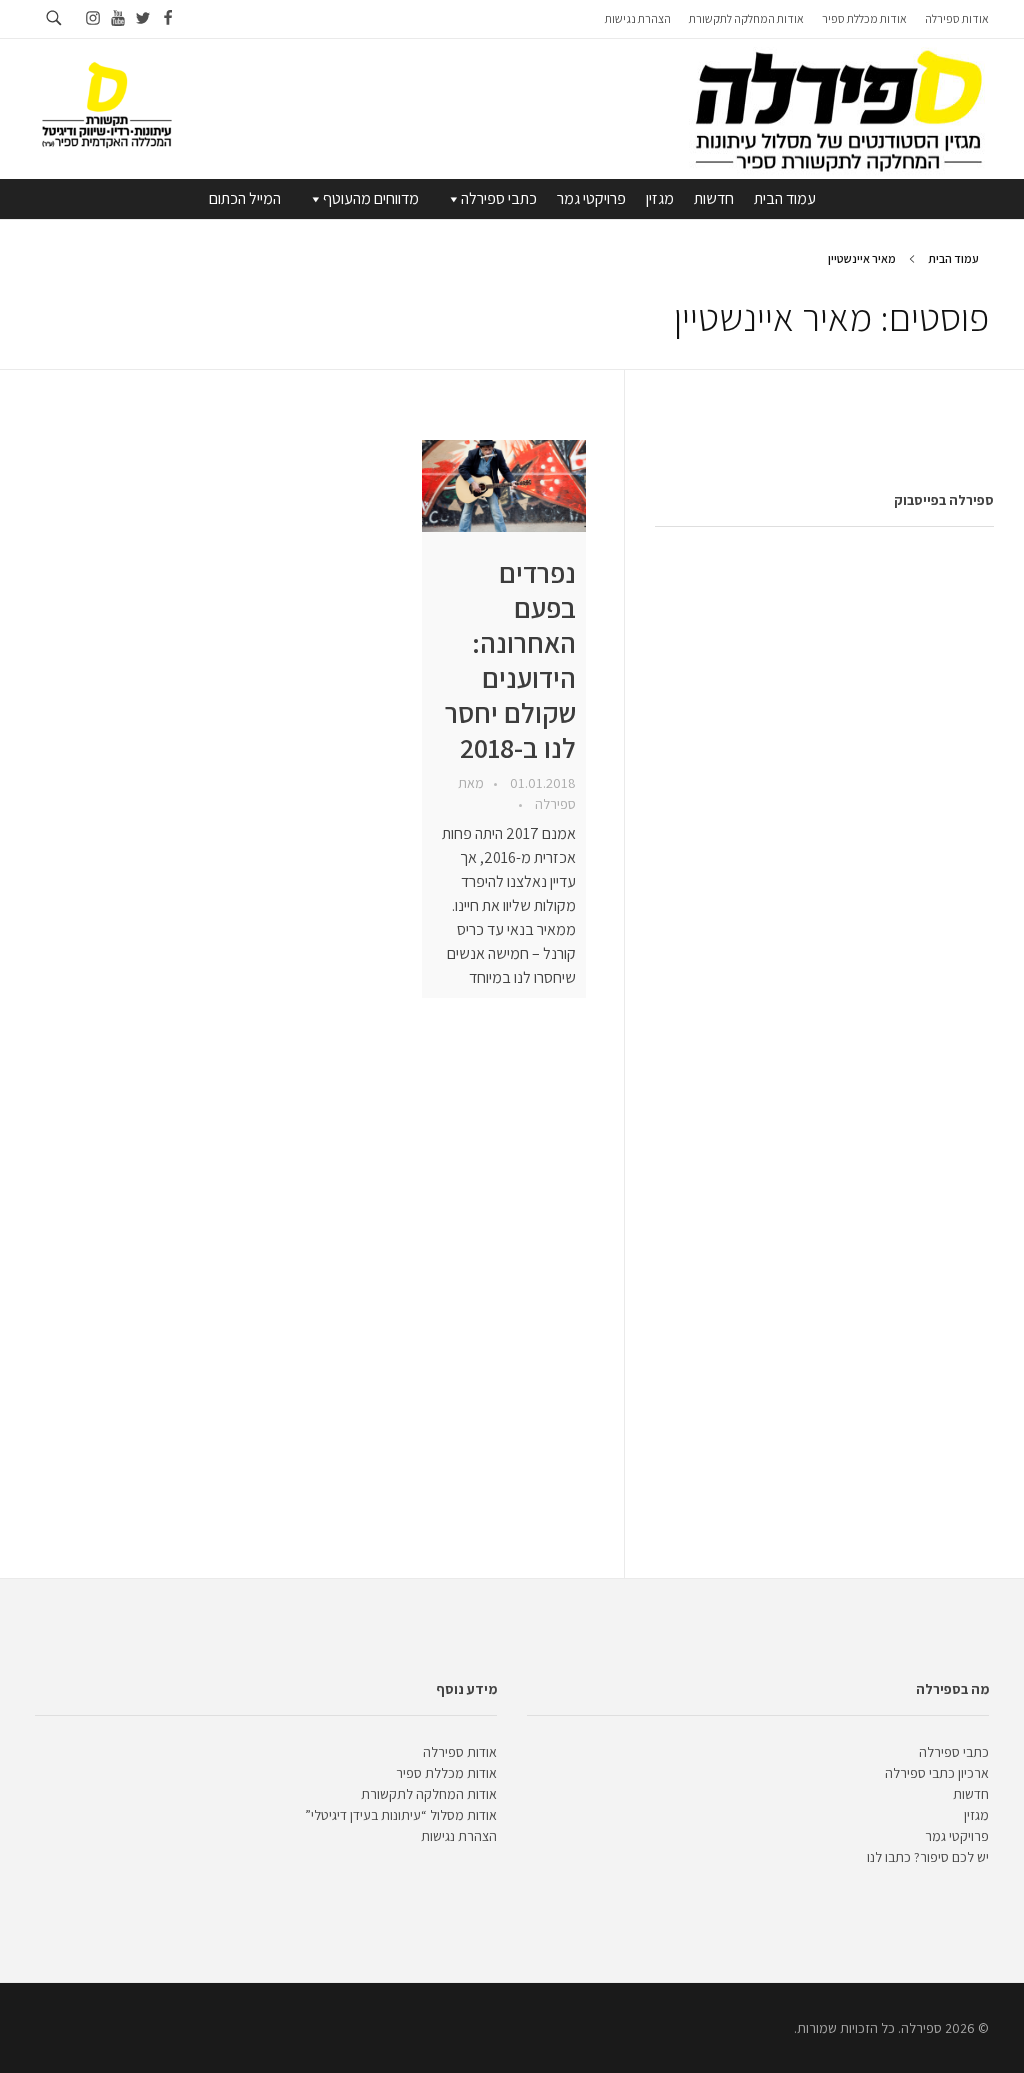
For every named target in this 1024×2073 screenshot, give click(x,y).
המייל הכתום (245, 198)
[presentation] (504, 486)
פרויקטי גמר (591, 198)
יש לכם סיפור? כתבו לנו (928, 1857)
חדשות (714, 198)
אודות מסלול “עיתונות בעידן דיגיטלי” (401, 1815)
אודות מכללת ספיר (446, 1773)
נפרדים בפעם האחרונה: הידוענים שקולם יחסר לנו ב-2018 (510, 660)
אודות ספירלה (460, 1752)
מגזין (660, 198)
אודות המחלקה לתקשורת (429, 1794)
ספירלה (554, 804)
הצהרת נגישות (459, 1836)
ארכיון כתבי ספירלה (937, 1773)
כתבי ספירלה (499, 198)
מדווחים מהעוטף (371, 198)
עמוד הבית (785, 198)
